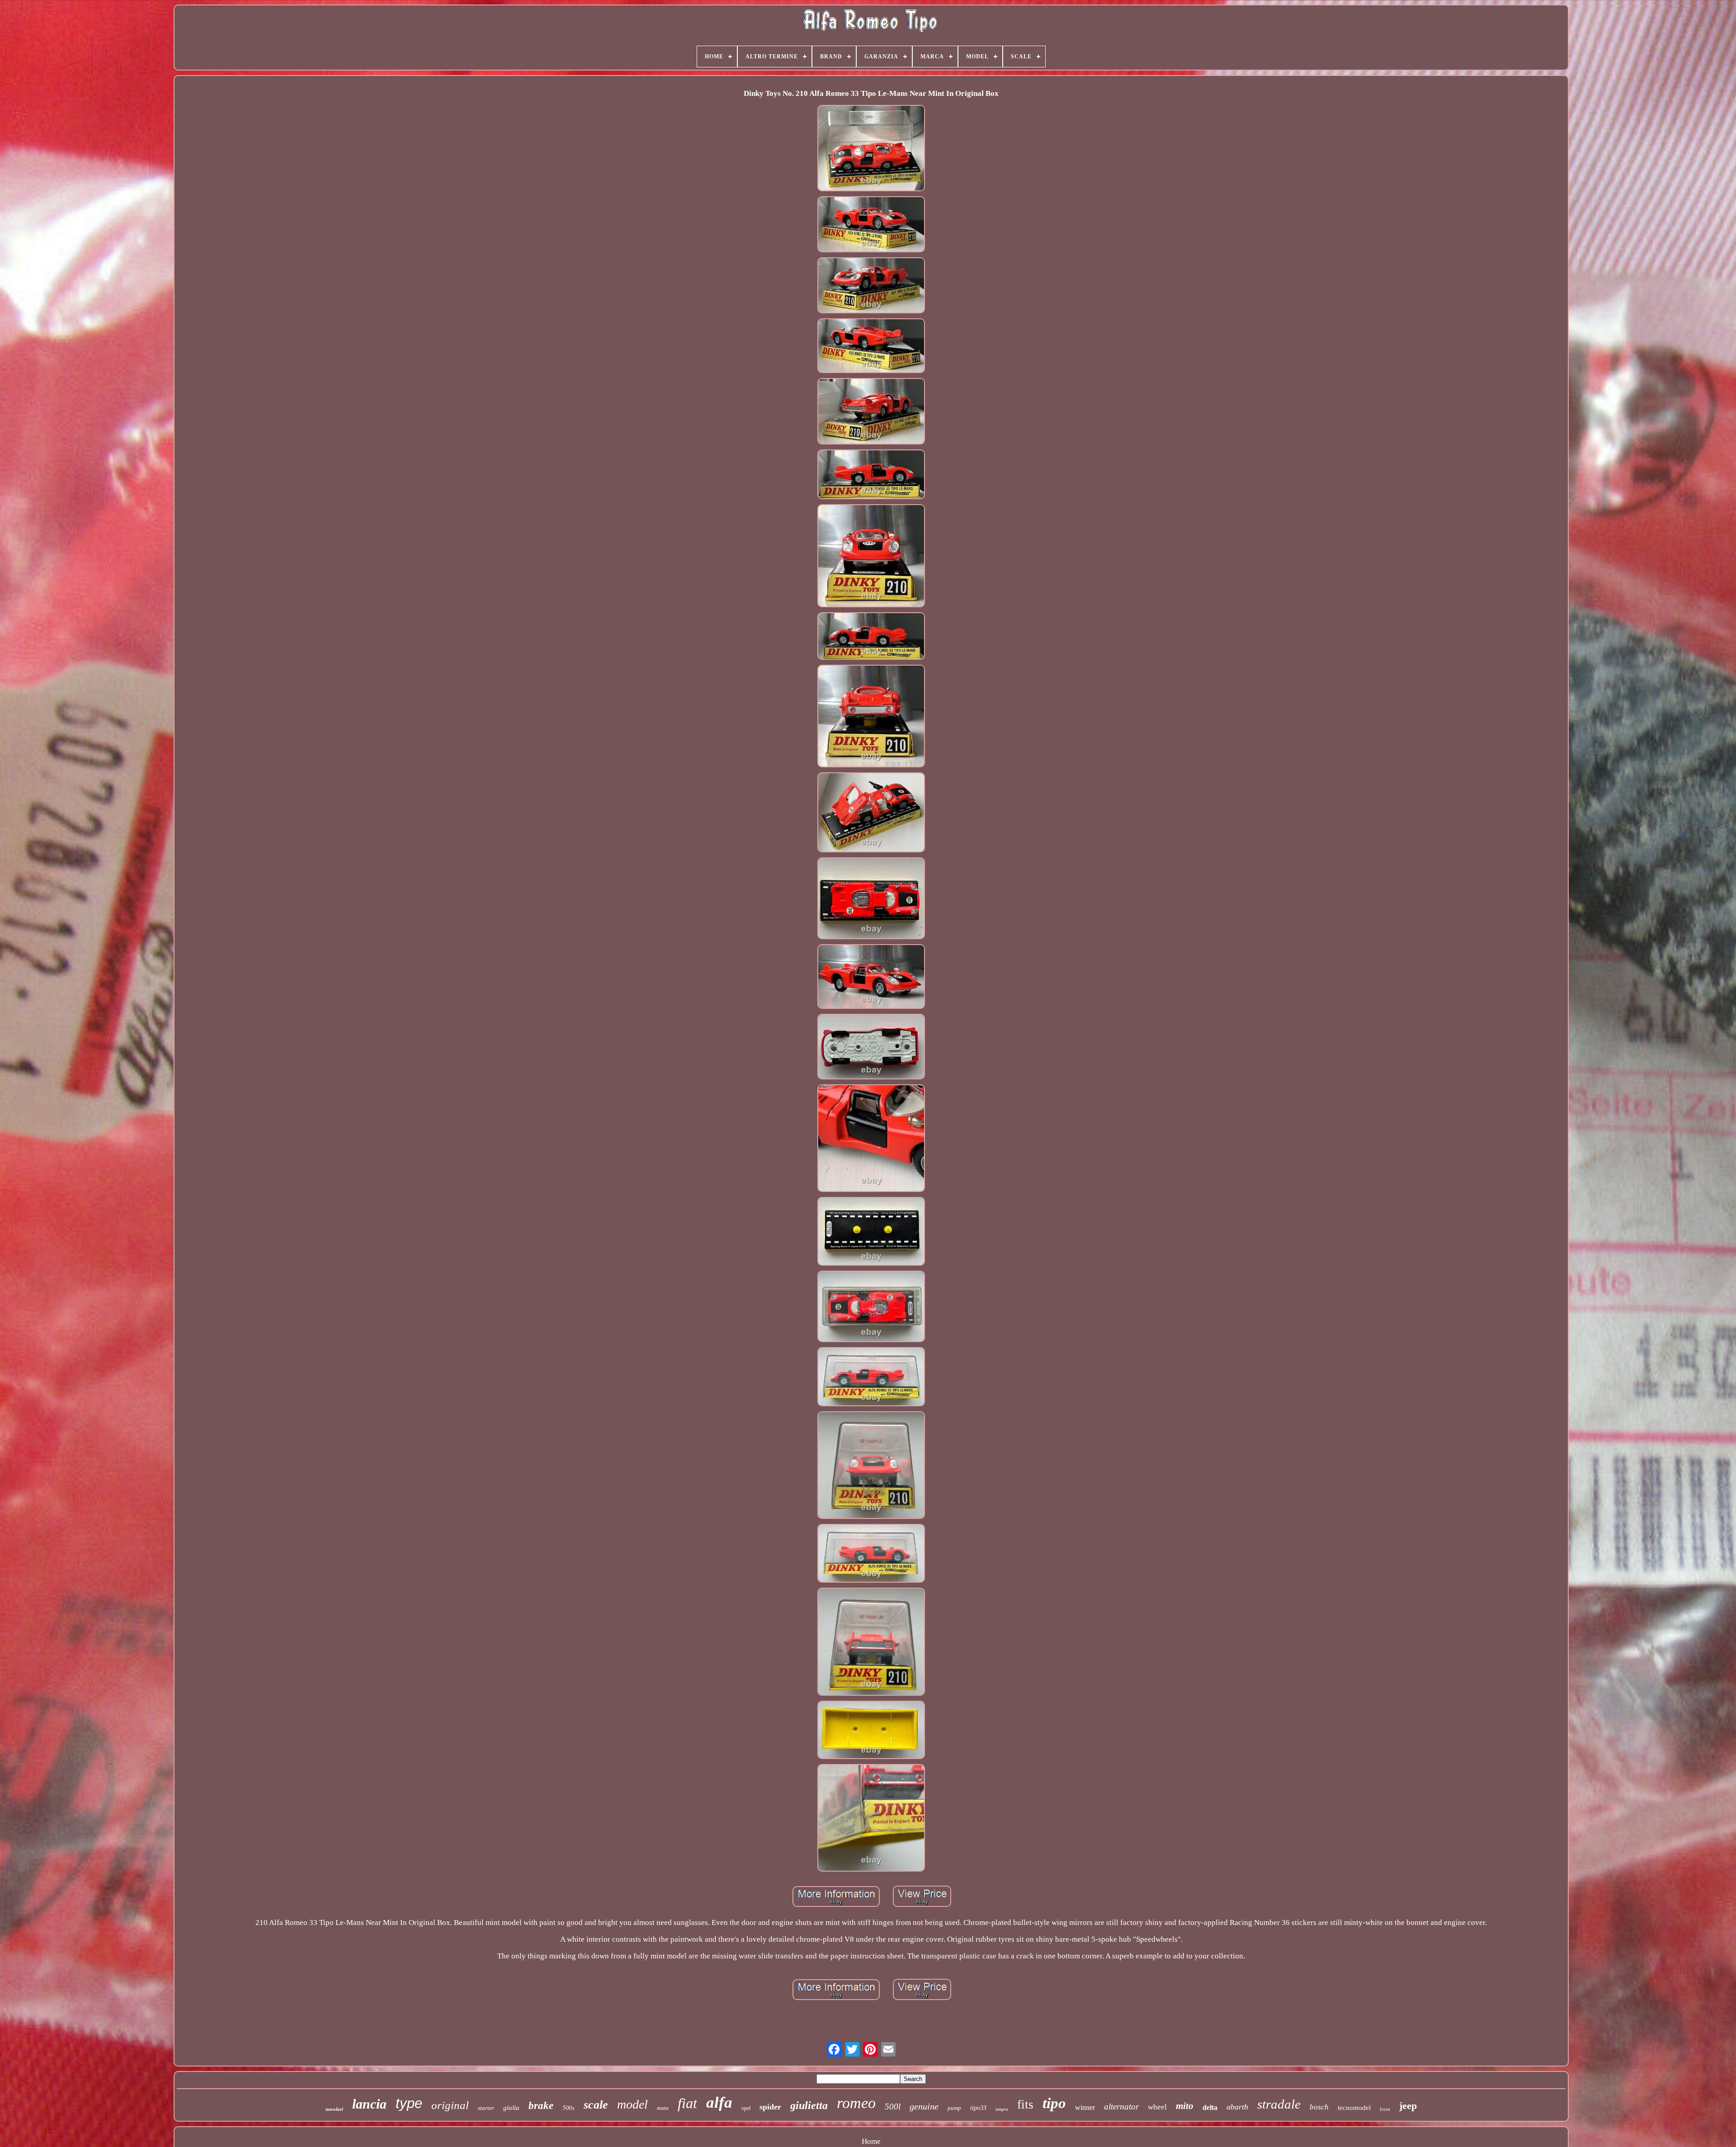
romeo (856, 2103)
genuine (924, 2106)
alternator (1121, 2107)
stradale (1279, 2104)
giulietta (809, 2105)
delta (1210, 2107)
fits (1025, 2104)
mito (1185, 2106)
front (1385, 2109)
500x (568, 2107)
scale (596, 2105)
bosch (1319, 2107)
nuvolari (334, 2109)
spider (770, 2107)
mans (663, 2108)
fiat (687, 2103)
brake (541, 2106)
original (450, 2105)
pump (954, 2108)
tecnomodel (1354, 2108)
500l (893, 2107)
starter (486, 2108)
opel (746, 2108)
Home (871, 2141)
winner (1085, 2107)
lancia (369, 2104)
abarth (1237, 2107)
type (409, 2103)
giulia (511, 2108)
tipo (1054, 2103)
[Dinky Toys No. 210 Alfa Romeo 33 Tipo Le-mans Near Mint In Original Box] (871, 149)
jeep (1408, 2106)
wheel (1157, 2107)
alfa (719, 2102)
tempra (1002, 2109)
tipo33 (978, 2108)
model (632, 2104)
